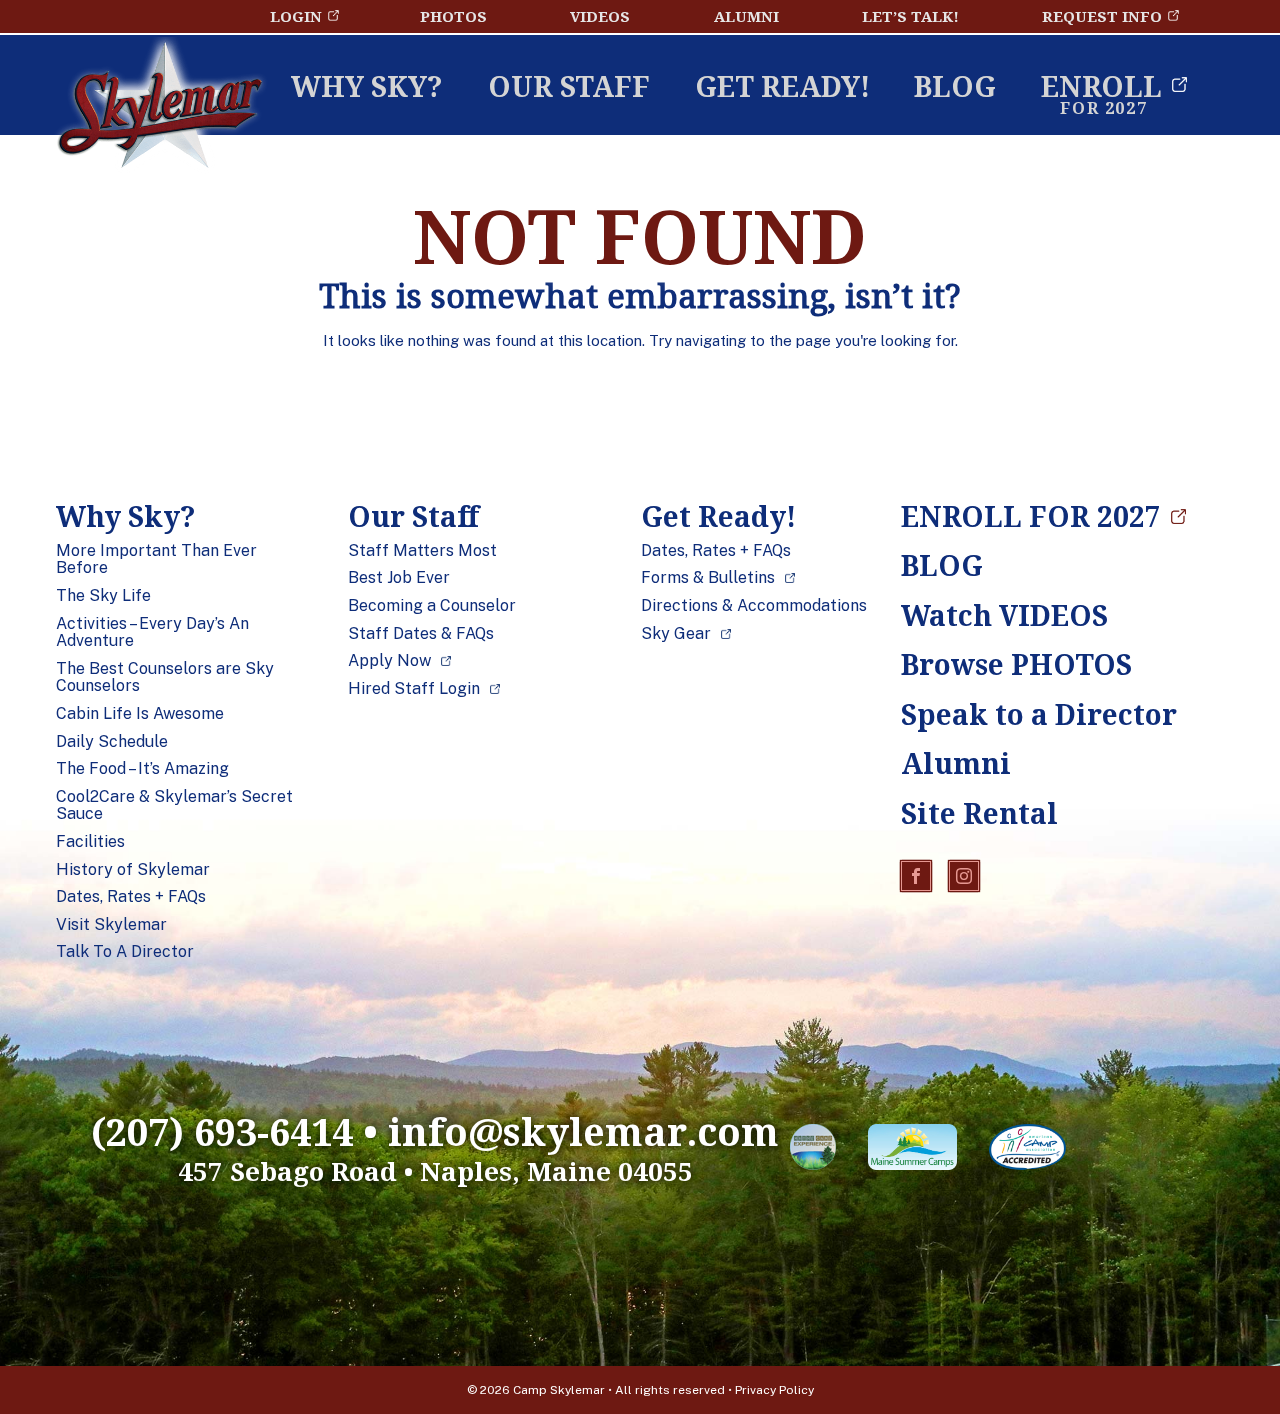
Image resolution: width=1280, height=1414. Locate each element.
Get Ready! (782, 86)
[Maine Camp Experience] (813, 1151)
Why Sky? (367, 86)
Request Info (1102, 16)
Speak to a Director (1021, 714)
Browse (1016, 664)
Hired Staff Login (414, 689)
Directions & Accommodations (754, 606)
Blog (955, 86)
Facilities (90, 842)
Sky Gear (676, 634)
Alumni (746, 16)
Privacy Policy (774, 1390)
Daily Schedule (112, 742)
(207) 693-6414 (222, 1131)
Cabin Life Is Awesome (140, 714)
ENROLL (1101, 86)
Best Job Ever (399, 578)
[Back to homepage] (159, 109)
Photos (453, 16)
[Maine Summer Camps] (912, 1151)
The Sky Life (103, 596)
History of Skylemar (133, 870)
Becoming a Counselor (432, 606)
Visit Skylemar (111, 925)
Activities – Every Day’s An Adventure (152, 632)
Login (296, 16)
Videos (600, 16)
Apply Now (389, 661)
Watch (1004, 615)
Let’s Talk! (910, 16)
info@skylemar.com (583, 1131)
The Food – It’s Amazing (142, 769)
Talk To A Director (125, 952)
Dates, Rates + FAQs (131, 897)
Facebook (916, 876)
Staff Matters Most (422, 551)
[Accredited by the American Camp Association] (1027, 1151)
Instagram (964, 876)
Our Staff (569, 86)
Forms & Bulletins (708, 578)
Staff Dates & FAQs (421, 634)
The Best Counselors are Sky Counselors (165, 677)
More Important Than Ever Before (156, 559)
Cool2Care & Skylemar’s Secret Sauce (174, 805)
